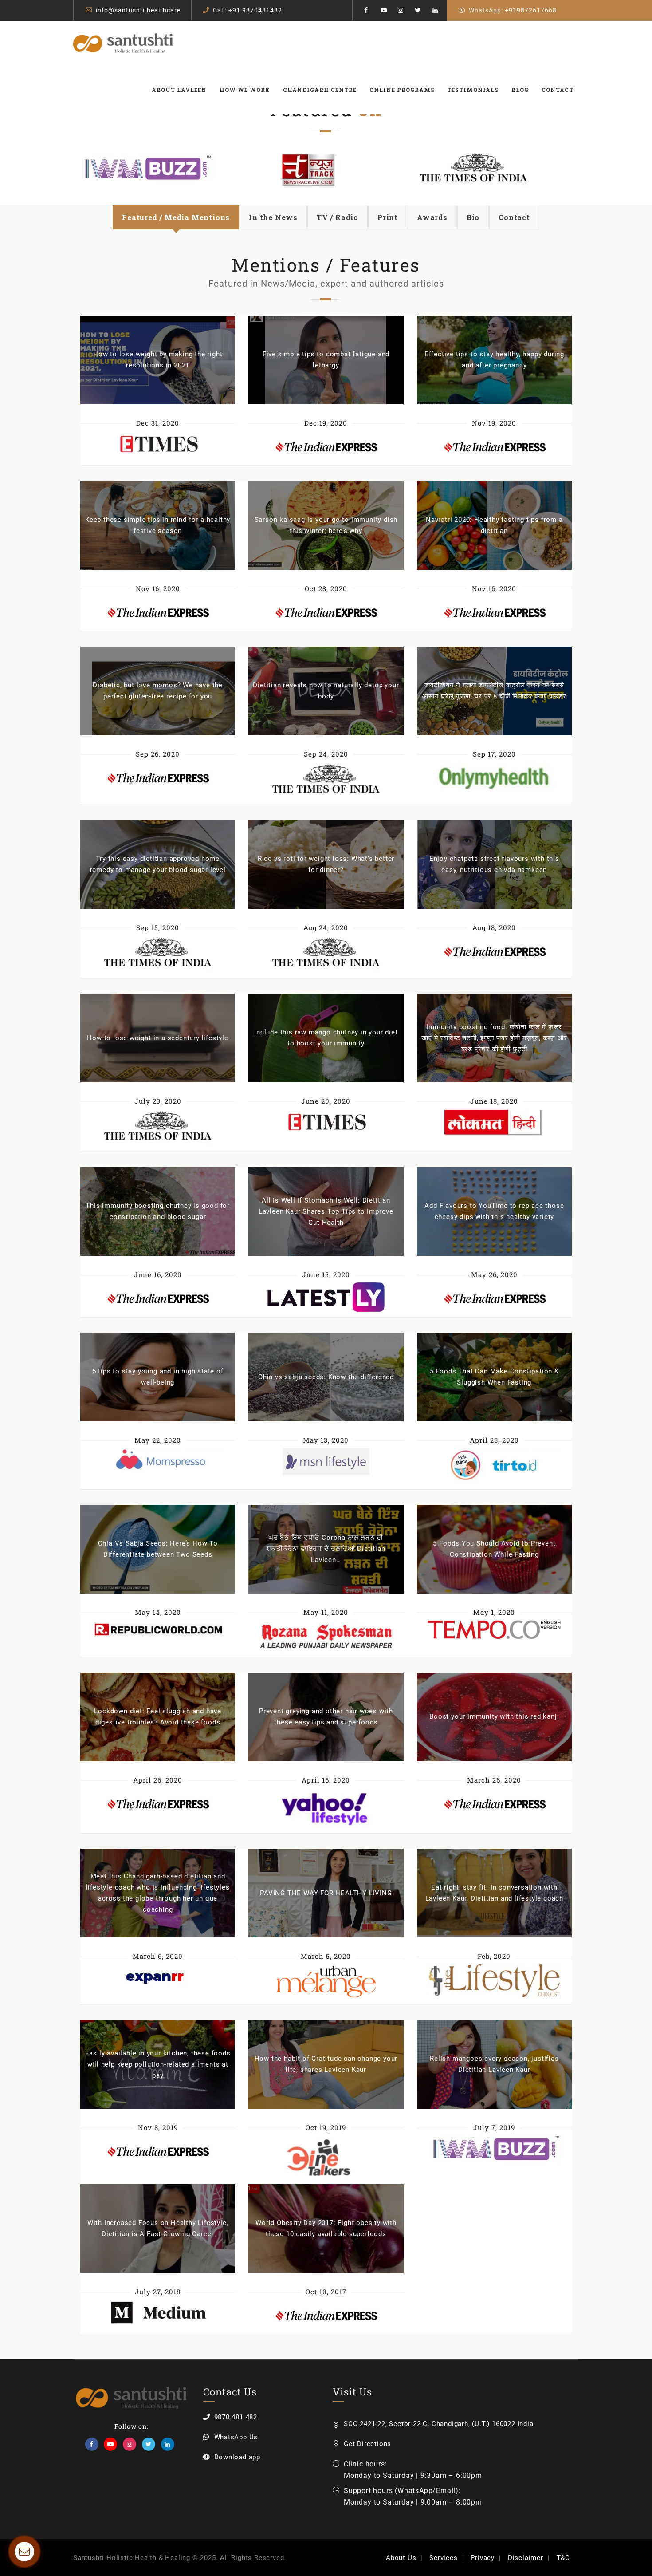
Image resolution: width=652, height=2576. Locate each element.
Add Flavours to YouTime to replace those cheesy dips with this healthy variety (494, 1211)
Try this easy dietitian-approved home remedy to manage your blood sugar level (158, 864)
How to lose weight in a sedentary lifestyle (157, 1038)
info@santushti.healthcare (138, 10)
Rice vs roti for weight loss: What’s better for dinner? (326, 864)
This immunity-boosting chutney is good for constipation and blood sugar (158, 1211)
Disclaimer (526, 2558)
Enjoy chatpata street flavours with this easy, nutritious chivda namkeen (494, 864)
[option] (244, 170)
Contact (558, 90)
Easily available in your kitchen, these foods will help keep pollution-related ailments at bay (158, 2064)
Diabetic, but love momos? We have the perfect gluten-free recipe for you (158, 691)
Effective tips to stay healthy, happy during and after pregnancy (494, 360)
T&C (563, 2558)
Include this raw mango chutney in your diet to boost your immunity (326, 1038)
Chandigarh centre (320, 90)
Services (443, 2558)
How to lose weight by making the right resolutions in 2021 (158, 360)
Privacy (483, 2558)
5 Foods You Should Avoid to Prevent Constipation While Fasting (494, 1549)
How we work (245, 90)
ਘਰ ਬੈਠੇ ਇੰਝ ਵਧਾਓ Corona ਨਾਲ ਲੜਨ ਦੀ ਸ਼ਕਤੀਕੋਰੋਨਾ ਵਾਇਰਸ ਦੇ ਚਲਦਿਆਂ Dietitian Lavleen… (326, 1549)
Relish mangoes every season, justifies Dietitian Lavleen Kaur (494, 2064)
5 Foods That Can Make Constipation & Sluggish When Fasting (494, 1377)
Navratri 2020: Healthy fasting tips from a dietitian (494, 525)
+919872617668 (531, 10)
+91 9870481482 (255, 10)
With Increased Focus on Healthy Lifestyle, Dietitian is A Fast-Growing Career (158, 2228)
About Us (401, 2558)
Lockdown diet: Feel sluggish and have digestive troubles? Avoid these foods (158, 1717)
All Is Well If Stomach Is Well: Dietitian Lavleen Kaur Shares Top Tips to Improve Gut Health (326, 1211)
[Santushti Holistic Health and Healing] (123, 43)
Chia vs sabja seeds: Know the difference (326, 1377)
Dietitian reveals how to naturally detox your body (326, 691)
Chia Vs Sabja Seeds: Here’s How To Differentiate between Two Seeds (158, 1549)
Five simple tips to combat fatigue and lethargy (326, 360)
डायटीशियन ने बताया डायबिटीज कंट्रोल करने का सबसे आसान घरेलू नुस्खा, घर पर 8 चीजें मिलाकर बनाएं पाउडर (494, 691)
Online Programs (402, 90)
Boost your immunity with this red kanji (494, 1716)
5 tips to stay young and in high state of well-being (158, 1377)
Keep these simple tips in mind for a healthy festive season (158, 525)
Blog (520, 90)
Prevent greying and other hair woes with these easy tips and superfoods (326, 1717)
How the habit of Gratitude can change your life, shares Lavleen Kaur (326, 2064)
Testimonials (473, 90)
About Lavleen (179, 90)
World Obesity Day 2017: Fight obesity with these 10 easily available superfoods (326, 2228)
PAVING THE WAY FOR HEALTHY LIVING (326, 1893)
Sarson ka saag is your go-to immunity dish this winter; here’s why (326, 525)
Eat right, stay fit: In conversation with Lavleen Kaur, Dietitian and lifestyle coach (494, 1893)
